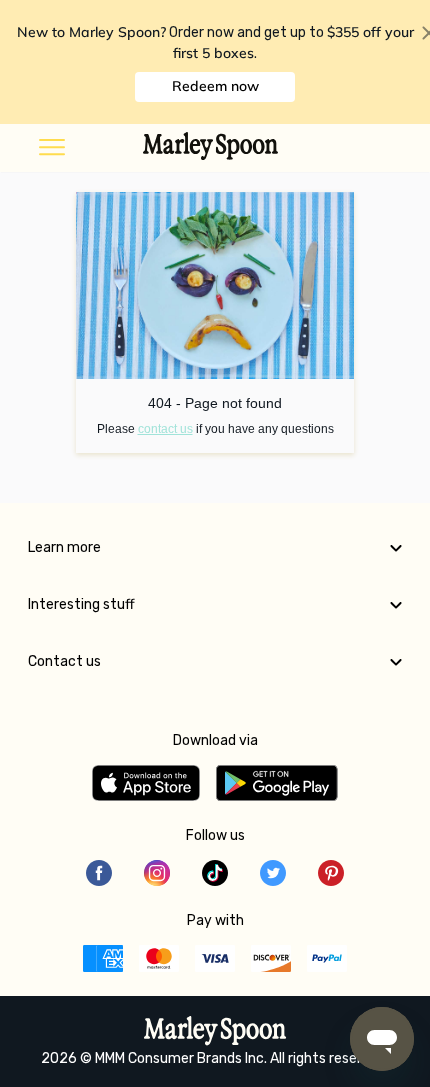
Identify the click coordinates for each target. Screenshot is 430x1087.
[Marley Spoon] (215, 1033)
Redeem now (215, 86)
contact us (165, 429)
